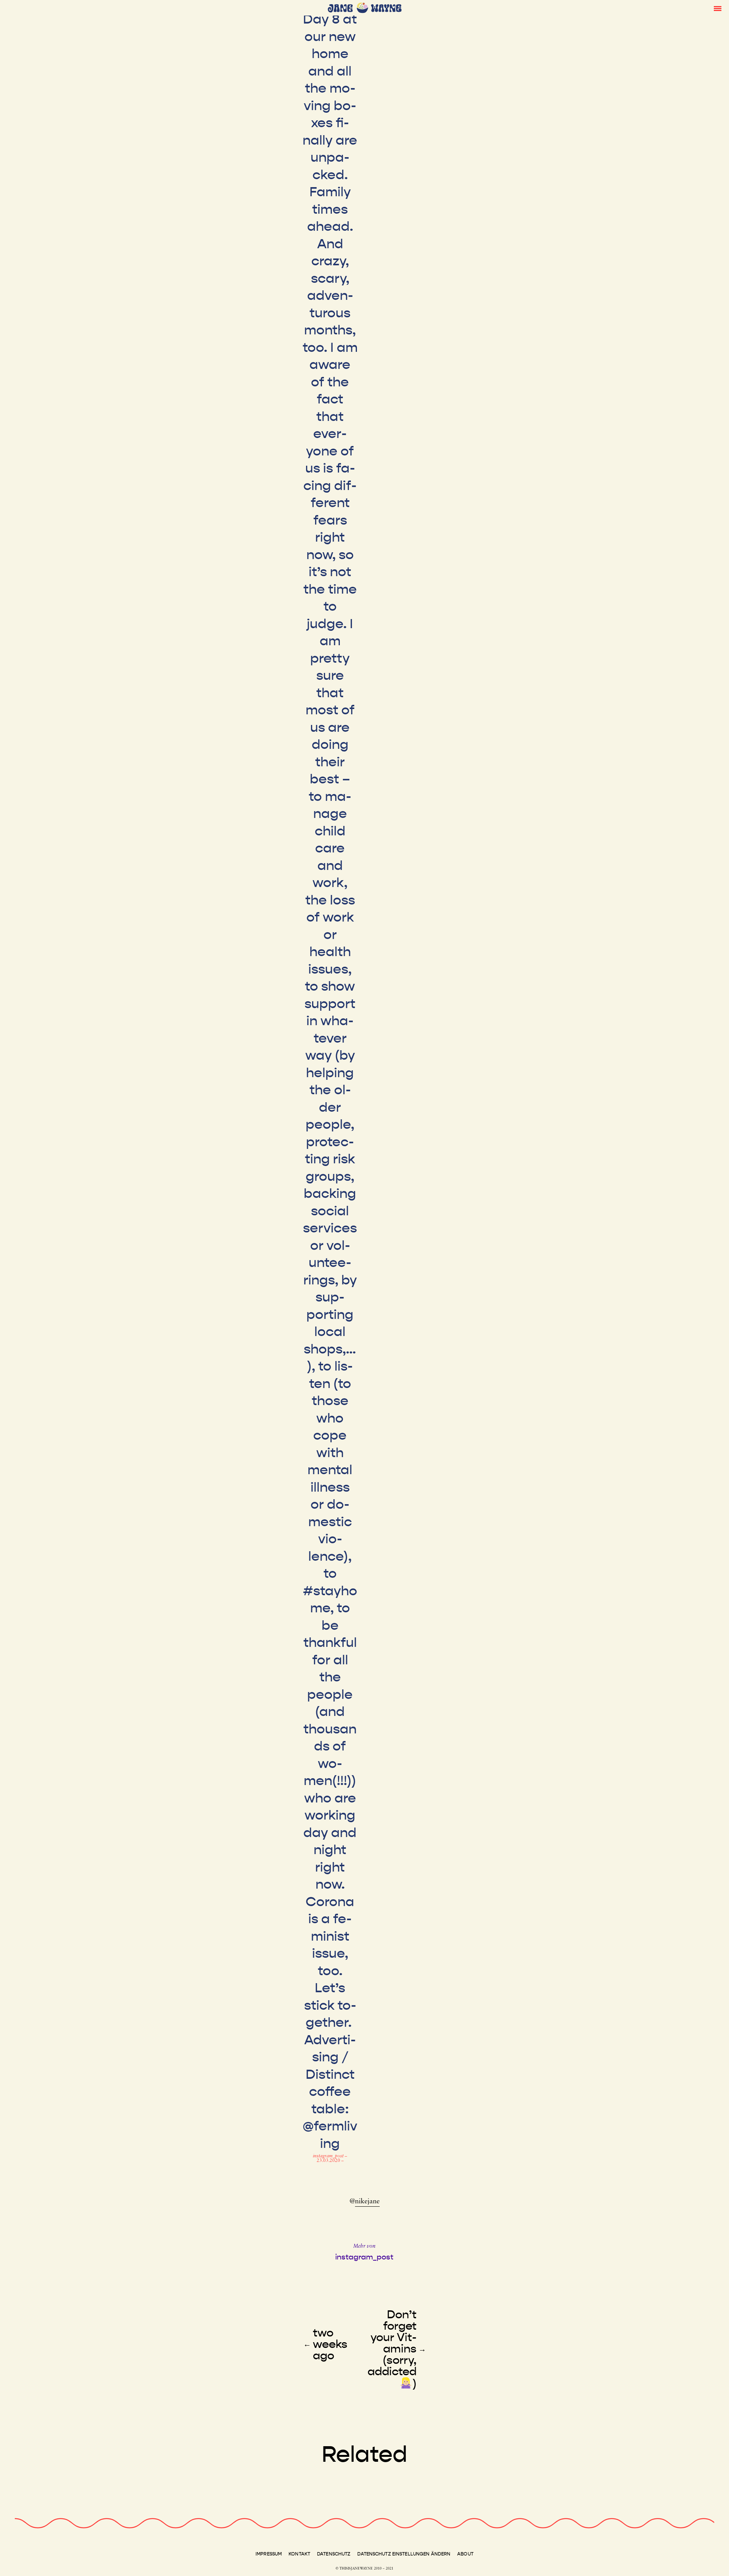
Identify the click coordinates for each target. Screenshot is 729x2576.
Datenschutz (334, 2554)
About (465, 2554)
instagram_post (329, 2156)
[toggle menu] (718, 8)
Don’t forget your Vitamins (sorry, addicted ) (392, 2349)
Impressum (269, 2554)
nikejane (367, 2202)
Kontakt (299, 2554)
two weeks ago (330, 2344)
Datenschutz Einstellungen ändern (404, 2554)
